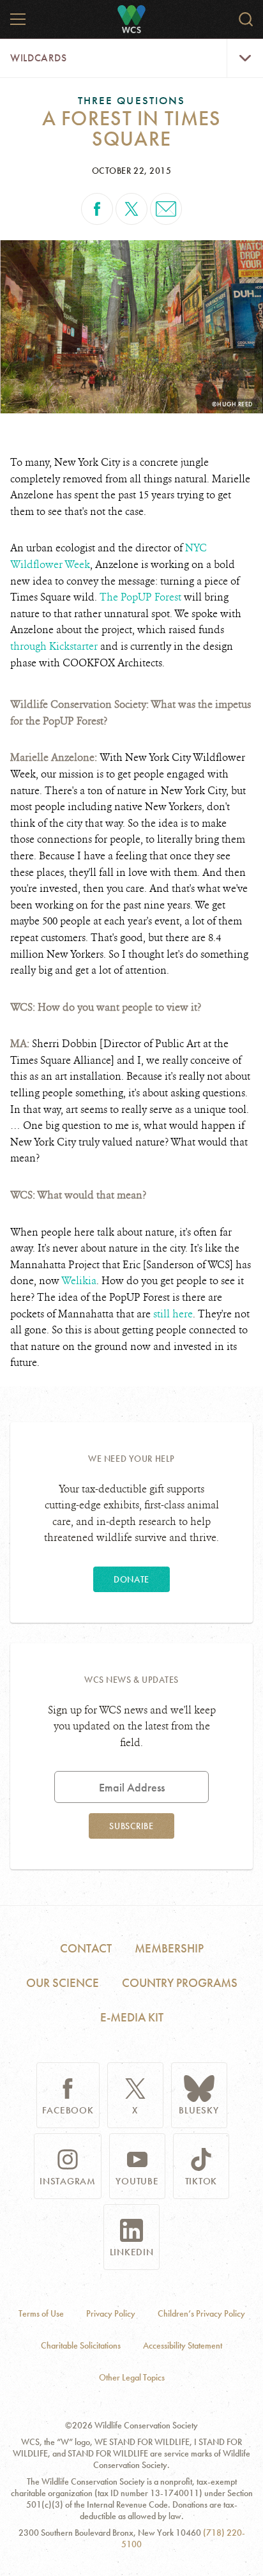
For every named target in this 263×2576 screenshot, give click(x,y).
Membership (169, 1948)
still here (173, 1314)
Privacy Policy (111, 2314)
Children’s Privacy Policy (201, 2314)
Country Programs (180, 1983)
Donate (131, 1579)
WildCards (39, 58)
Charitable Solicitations (81, 2346)
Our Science (63, 1983)
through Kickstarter (54, 646)
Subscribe (131, 1826)
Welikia (79, 1281)
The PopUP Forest (140, 597)
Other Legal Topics (132, 2378)
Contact (86, 1948)
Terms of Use (41, 2314)
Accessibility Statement (183, 2346)
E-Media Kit (132, 2017)
